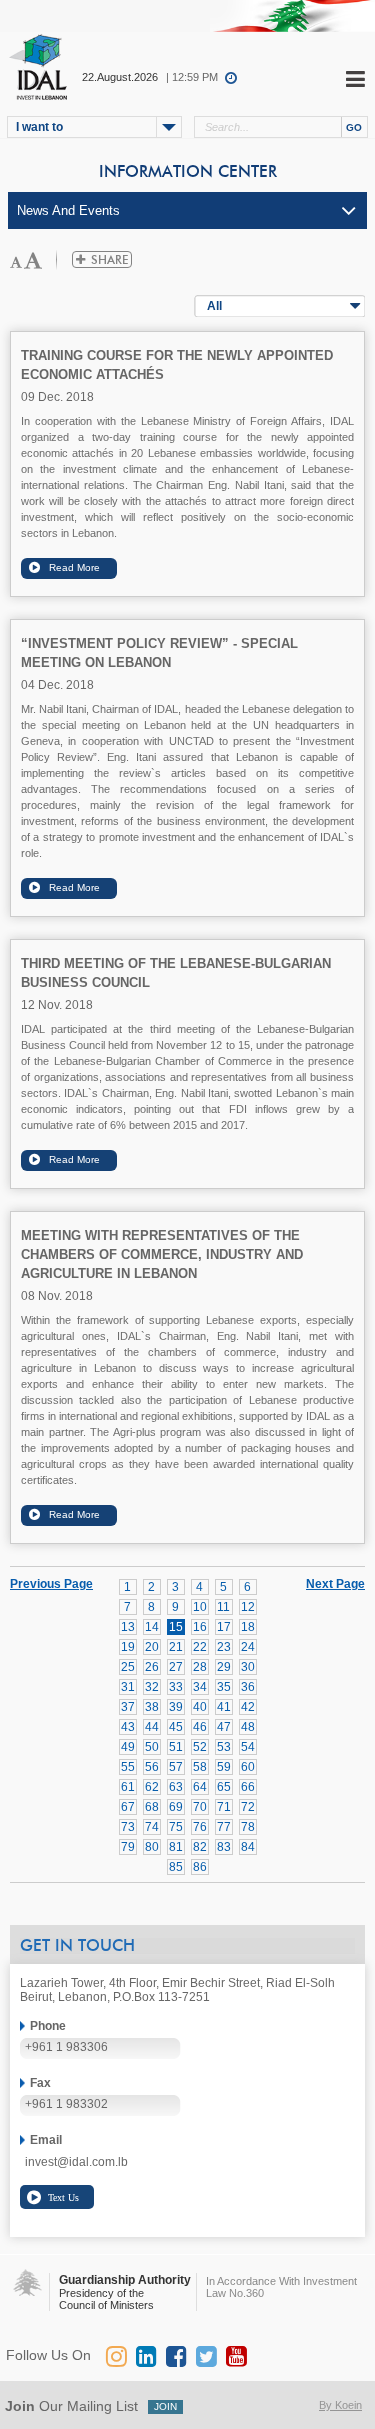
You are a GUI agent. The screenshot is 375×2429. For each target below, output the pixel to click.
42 (248, 1707)
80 (152, 1847)
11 (223, 1607)
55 (128, 1767)
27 (176, 1667)
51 (176, 1747)
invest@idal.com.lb (76, 2162)
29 (224, 1667)
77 (224, 1827)
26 (152, 1667)
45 (176, 1727)
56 (152, 1767)
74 (152, 1827)
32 (152, 1687)
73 (128, 1827)
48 (248, 1727)
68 (152, 1807)
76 (200, 1827)
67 (128, 1807)
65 (224, 1787)
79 (128, 1847)
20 (152, 1647)
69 (176, 1807)
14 (152, 1627)
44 (152, 1727)
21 (176, 1647)
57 (176, 1767)
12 (248, 1607)
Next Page (335, 1583)
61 (128, 1787)
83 (224, 1847)
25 (128, 1667)
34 (200, 1687)
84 (248, 1847)
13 (128, 1627)
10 (200, 1607)
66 (248, 1787)
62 (152, 1787)
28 (200, 1667)
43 (128, 1727)
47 (224, 1727)
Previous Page (51, 1584)
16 (200, 1627)
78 (248, 1827)
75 (176, 1827)
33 (176, 1687)
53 (224, 1747)
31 (128, 1687)
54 (248, 1747)
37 (128, 1707)
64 (200, 1787)
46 (200, 1727)
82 (200, 1847)
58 (200, 1767)
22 (200, 1647)
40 (200, 1707)
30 (248, 1667)
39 (176, 1707)
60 (248, 1767)
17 (224, 1627)
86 (200, 1867)
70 (200, 1807)
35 (224, 1687)
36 (248, 1687)
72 (248, 1807)
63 (176, 1787)
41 (224, 1707)
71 (224, 1807)
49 (128, 1747)
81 (176, 1847)
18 (248, 1627)
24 (248, 1647)
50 (152, 1747)
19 (128, 1647)
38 (152, 1707)
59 (224, 1767)
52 (200, 1747)
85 (176, 1867)
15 (176, 1627)
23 (224, 1647)
